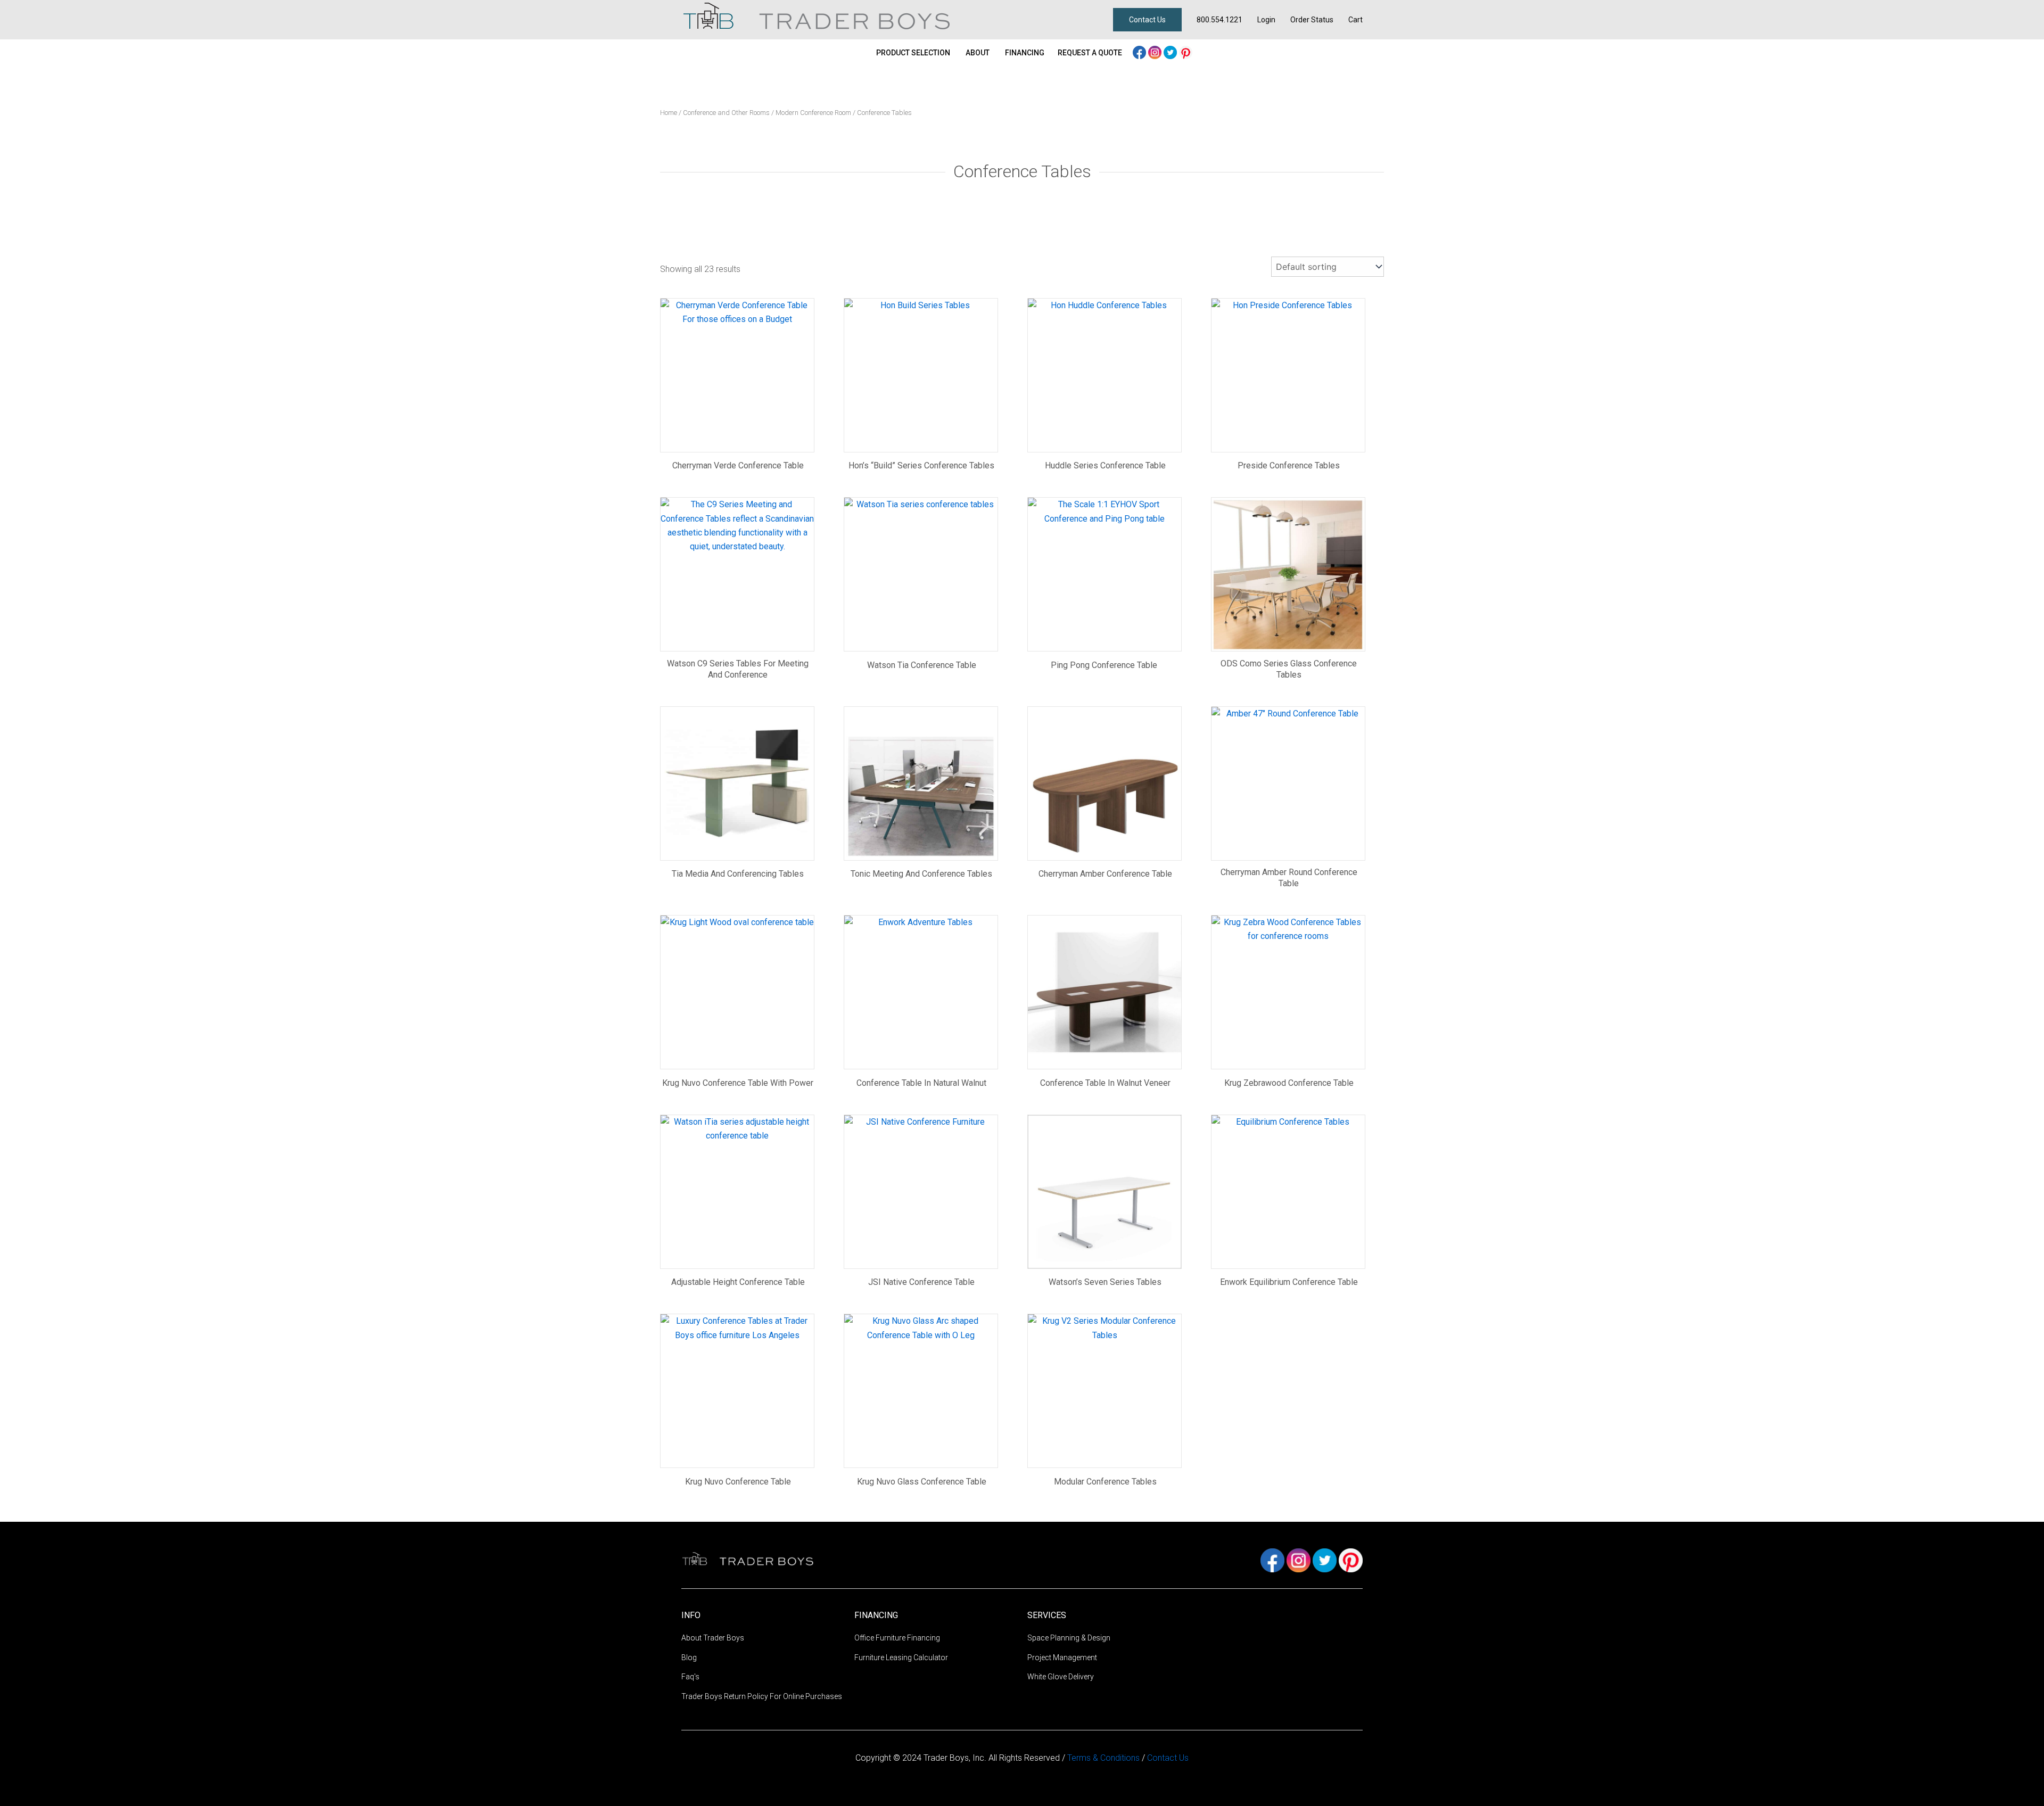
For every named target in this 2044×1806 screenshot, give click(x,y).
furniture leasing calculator (901, 1657)
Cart (1355, 20)
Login (1266, 20)
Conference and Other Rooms (726, 113)
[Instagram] (1156, 51)
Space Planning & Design (1069, 1638)
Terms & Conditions (1105, 1758)
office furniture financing (897, 1638)
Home (669, 113)
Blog (689, 1657)
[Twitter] (1171, 51)
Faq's (690, 1677)
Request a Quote (1090, 53)
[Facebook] (1140, 51)
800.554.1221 (1219, 20)
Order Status (1312, 20)
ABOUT (978, 53)
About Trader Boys (713, 1638)
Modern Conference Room (813, 113)
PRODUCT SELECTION (913, 53)
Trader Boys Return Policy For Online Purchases (762, 1696)
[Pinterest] (1186, 51)
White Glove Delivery (1061, 1677)
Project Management (1062, 1657)
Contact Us (1147, 20)
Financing (1025, 53)
